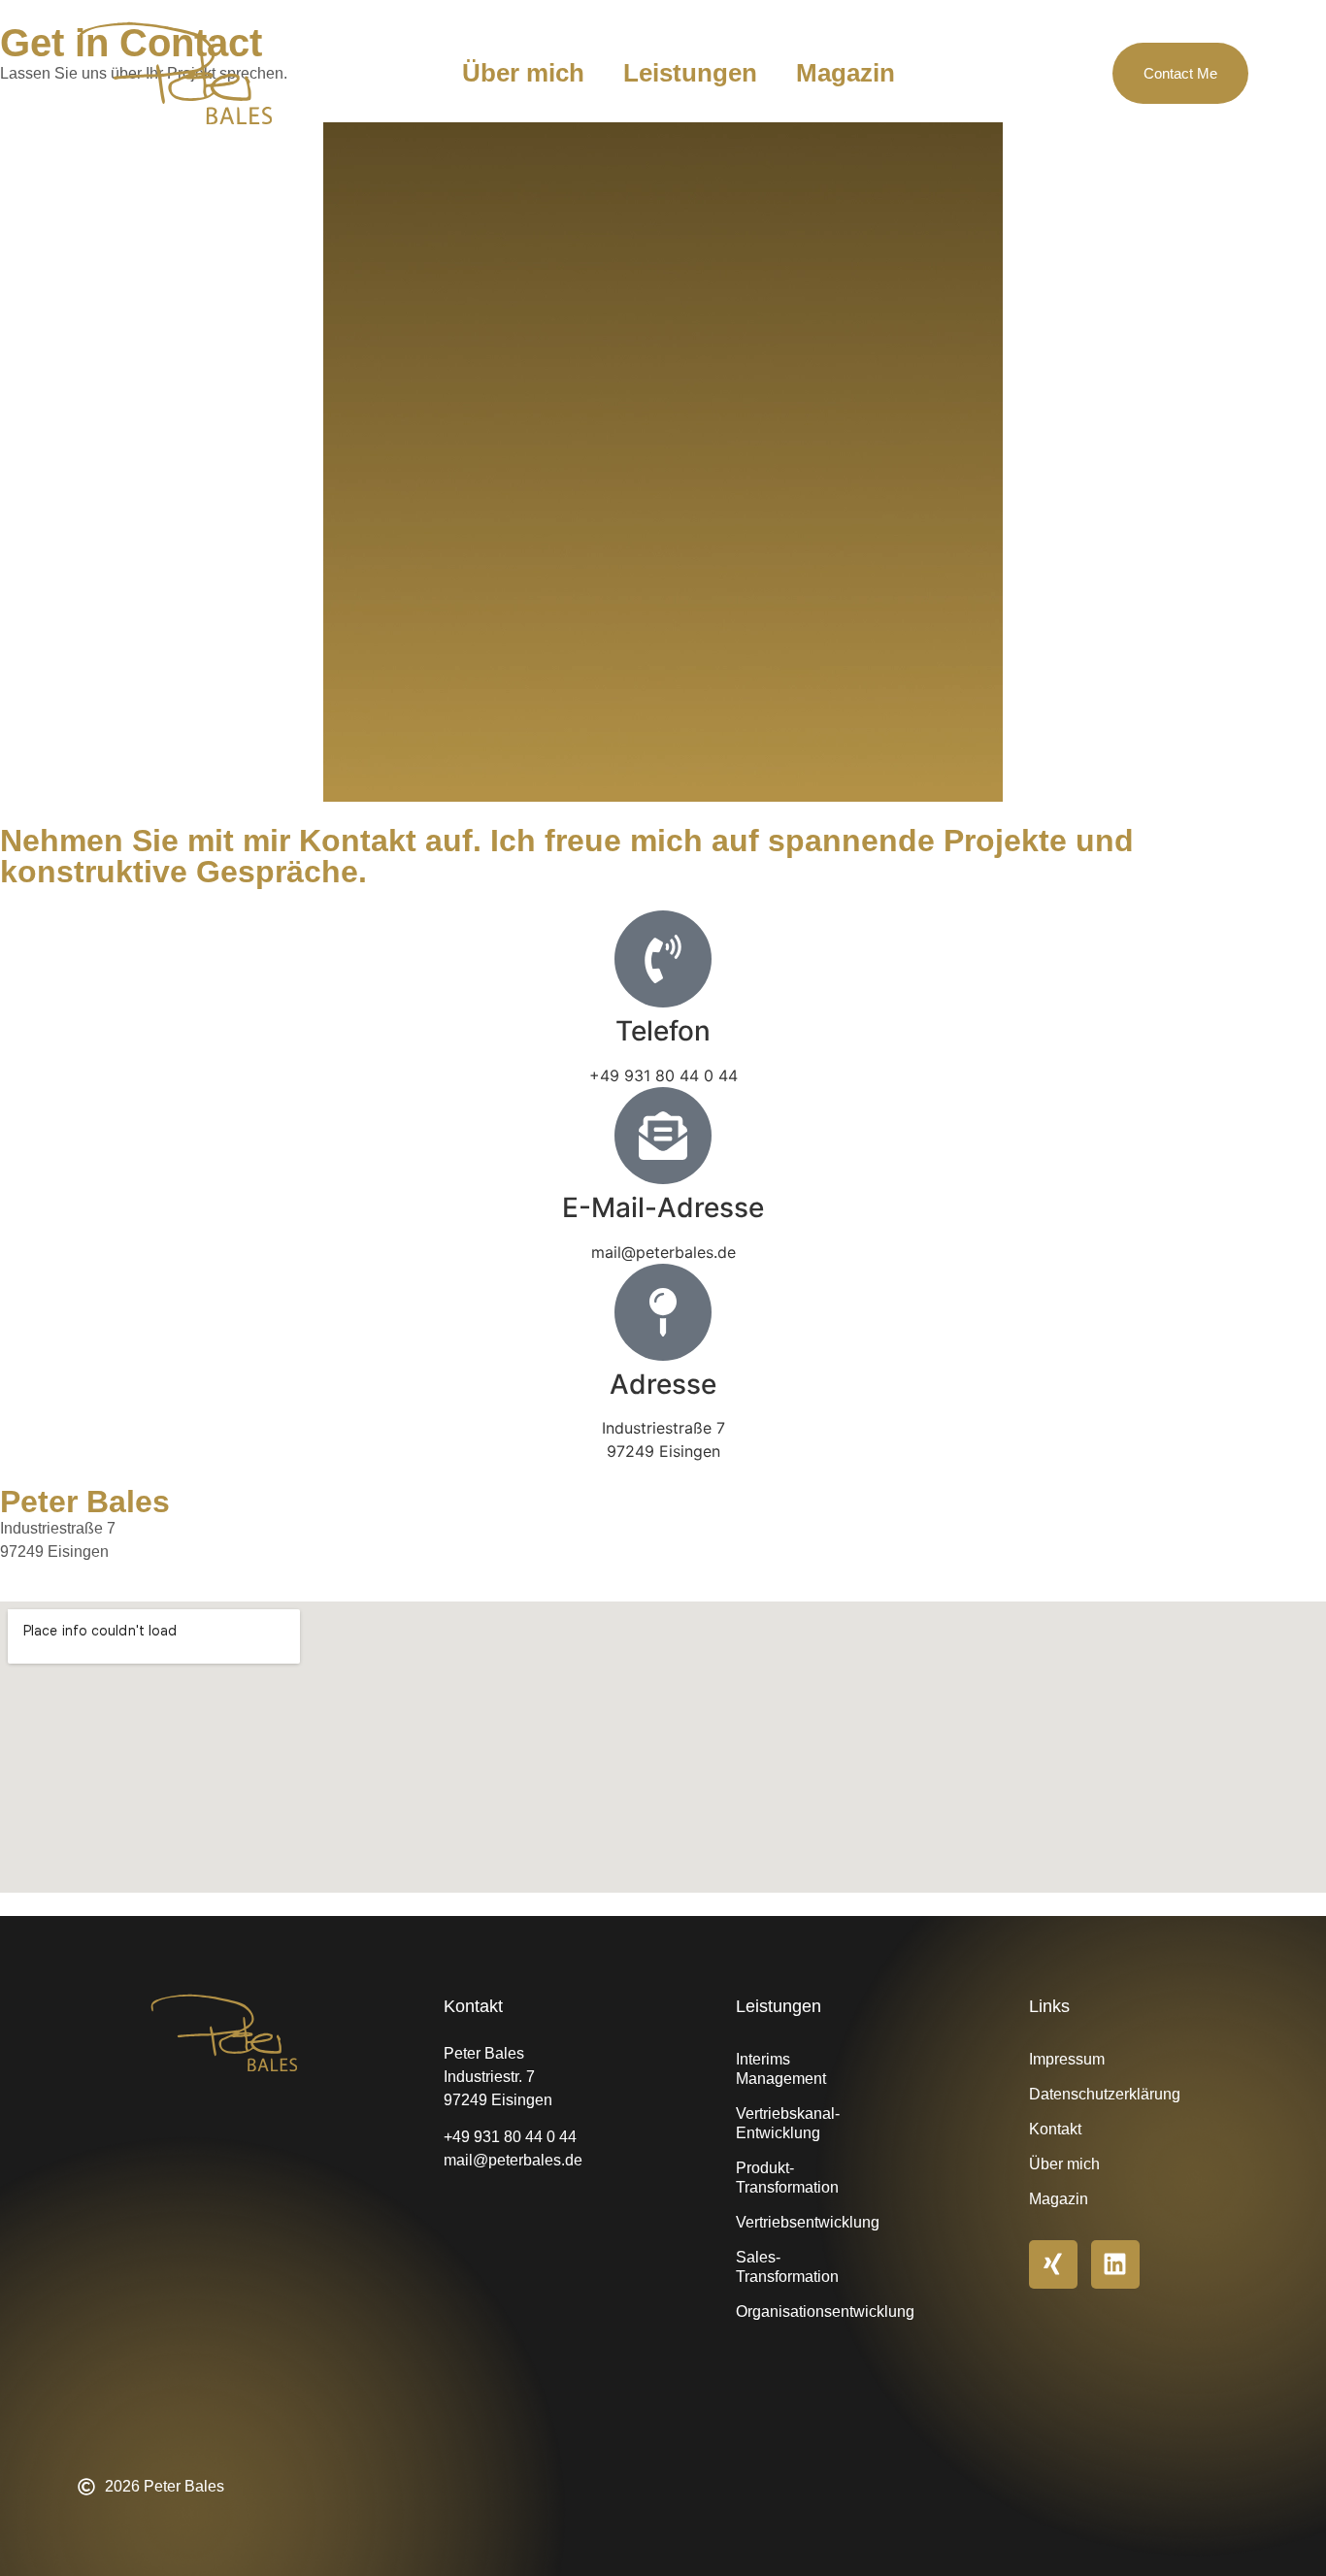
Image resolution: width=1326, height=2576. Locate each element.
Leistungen (690, 73)
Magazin (845, 73)
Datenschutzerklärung (1102, 2094)
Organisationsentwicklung (809, 2312)
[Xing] (1053, 2264)
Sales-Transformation (787, 2267)
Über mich (523, 73)
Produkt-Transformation (787, 2178)
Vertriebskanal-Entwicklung (788, 2123)
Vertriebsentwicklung (808, 2222)
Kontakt (1055, 2129)
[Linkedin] (1115, 2264)
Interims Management (781, 2069)
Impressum (1067, 2059)
